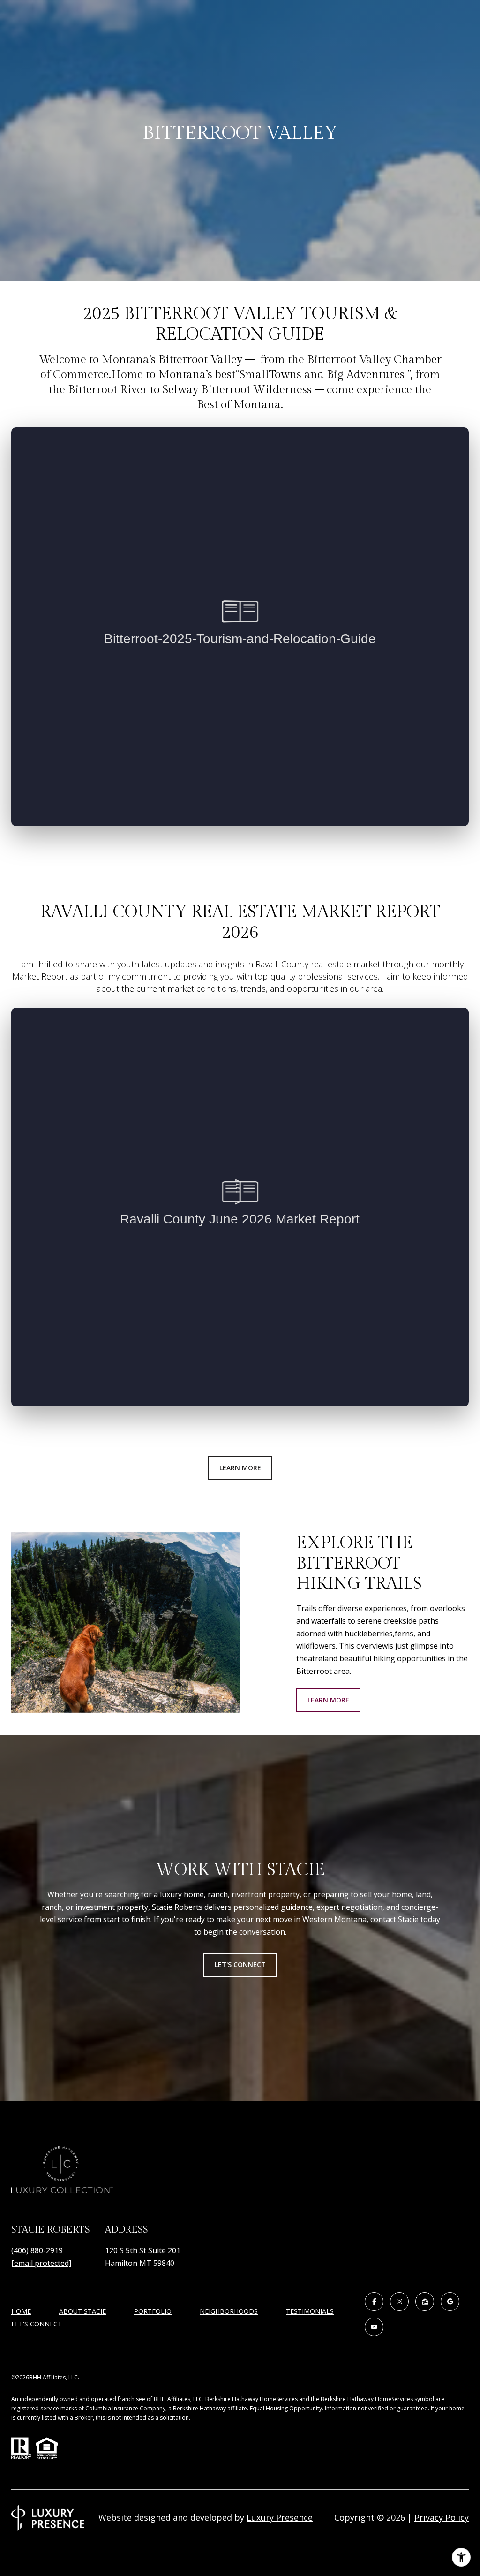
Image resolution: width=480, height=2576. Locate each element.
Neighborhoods (229, 2311)
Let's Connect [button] (240, 1964)
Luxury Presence (280, 2517)
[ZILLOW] (425, 2302)
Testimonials (310, 2311)
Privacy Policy (442, 2517)
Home (21, 2311)
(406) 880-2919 (37, 2250)
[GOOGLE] (450, 2302)
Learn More (240, 1468)
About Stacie (82, 2311)
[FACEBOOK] (374, 2302)
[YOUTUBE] (374, 2327)
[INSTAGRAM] (399, 2302)
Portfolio (153, 2311)
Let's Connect (37, 2324)
